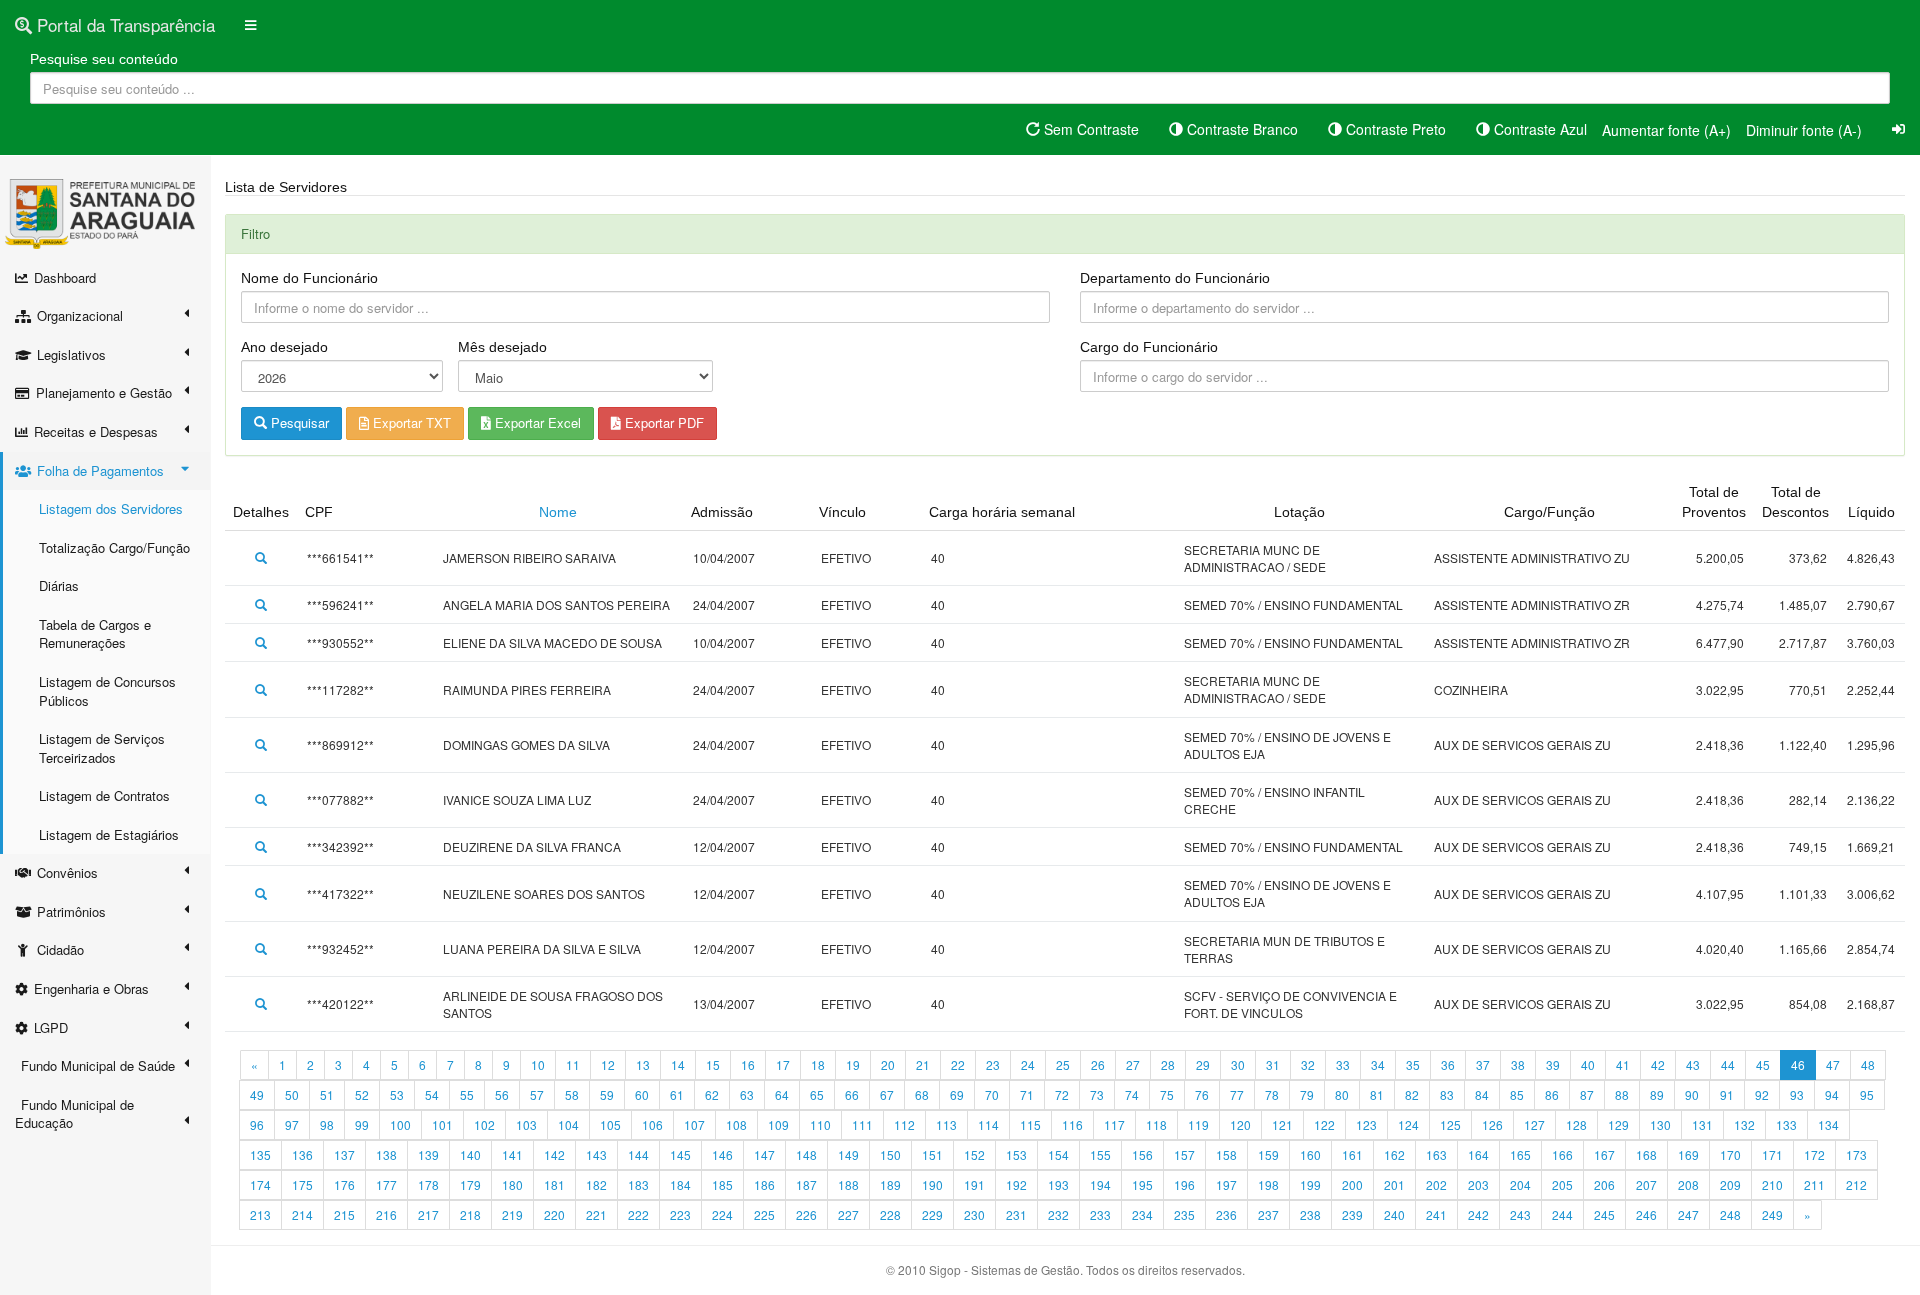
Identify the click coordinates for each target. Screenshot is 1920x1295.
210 (1772, 1184)
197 (1226, 1184)
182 (596, 1184)
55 (467, 1094)
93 (1797, 1094)
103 (526, 1124)
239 (1352, 1214)
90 (1692, 1094)
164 (1478, 1154)
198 (1268, 1184)
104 (568, 1124)
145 (680, 1154)
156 (1142, 1154)
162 (1394, 1154)
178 (428, 1184)
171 (1772, 1154)
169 (1688, 1154)
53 (397, 1094)
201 (1394, 1184)
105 (610, 1124)
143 (596, 1154)
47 (1833, 1064)
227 (848, 1214)
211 (1814, 1184)
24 (1028, 1064)
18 (818, 1064)
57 (537, 1094)
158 (1226, 1154)
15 (713, 1064)
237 (1268, 1214)
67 (887, 1094)
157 (1184, 1154)
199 (1310, 1184)
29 (1203, 1064)
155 (1100, 1154)
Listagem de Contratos (104, 795)
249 (1772, 1214)
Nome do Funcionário (309, 278)
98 (327, 1124)
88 (1622, 1094)
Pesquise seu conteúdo (104, 59)
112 (904, 1124)
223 (680, 1214)
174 (260, 1184)
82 (1412, 1094)
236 (1226, 1214)
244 (1562, 1214)
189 (890, 1184)
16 (748, 1064)
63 (747, 1094)
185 (722, 1184)
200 (1352, 1184)
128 (1576, 1124)
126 (1492, 1124)
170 (1730, 1154)
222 (638, 1214)
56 (502, 1094)
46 (1798, 1064)
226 (806, 1214)
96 (257, 1124)
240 (1394, 1214)
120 (1240, 1124)
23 (993, 1064)
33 (1343, 1064)
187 (806, 1184)
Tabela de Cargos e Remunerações (95, 634)
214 (302, 1214)
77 (1237, 1094)
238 (1310, 1214)
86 (1552, 1094)
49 (257, 1094)
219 (512, 1214)
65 (817, 1094)
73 (1097, 1094)
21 (923, 1064)
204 (1520, 1184)
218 (470, 1214)
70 (992, 1094)
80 (1342, 1094)
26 (1098, 1064)
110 (820, 1124)
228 (890, 1214)
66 (852, 1094)
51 (327, 1094)
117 (1114, 1124)
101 (442, 1124)
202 (1436, 1184)
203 (1478, 1184)
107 (694, 1124)
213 (260, 1214)
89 (1657, 1094)
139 (428, 1154)
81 (1377, 1094)
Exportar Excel (536, 422)
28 (1168, 1064)
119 (1198, 1124)
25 (1063, 1064)
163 (1436, 1154)
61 (677, 1094)
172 (1814, 1154)
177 (386, 1184)
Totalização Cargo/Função (114, 547)
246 (1646, 1214)
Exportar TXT (410, 422)
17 (783, 1064)
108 (736, 1124)
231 (1016, 1214)
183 (638, 1184)
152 (974, 1154)
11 (573, 1064)
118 (1156, 1124)
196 (1184, 1184)
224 (722, 1214)
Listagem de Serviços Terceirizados (102, 748)
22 (958, 1064)
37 (1483, 1064)
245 (1604, 1214)
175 (302, 1184)
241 (1436, 1214)
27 (1133, 1064)
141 (512, 1154)
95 (1867, 1094)
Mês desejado (502, 347)
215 (344, 1214)
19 (853, 1064)
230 (974, 1214)
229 (932, 1214)
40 (1588, 1064)
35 (1413, 1064)
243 (1520, 1214)
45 (1763, 1064)
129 (1618, 1124)
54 (432, 1094)
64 (782, 1094)
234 (1142, 1214)
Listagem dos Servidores (111, 508)
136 (302, 1154)
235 (1184, 1214)
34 (1378, 1064)
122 (1324, 1124)
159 (1268, 1154)
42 (1658, 1064)
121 (1282, 1124)
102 (484, 1124)
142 (554, 1154)
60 (642, 1094)
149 (848, 1154)
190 (932, 1184)
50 (292, 1094)
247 (1688, 1214)
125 (1450, 1124)
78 (1272, 1094)
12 (608, 1064)
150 (890, 1154)
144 (638, 1154)
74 (1132, 1094)
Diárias (59, 585)
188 (848, 1184)
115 (1030, 1124)
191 (974, 1184)
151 (932, 1154)
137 (344, 1154)
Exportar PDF (662, 422)
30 (1238, 1064)
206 (1604, 1184)
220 (554, 1214)
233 (1100, 1214)
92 (1762, 1094)
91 (1727, 1094)
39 (1553, 1064)
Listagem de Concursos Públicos (107, 691)
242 (1478, 1214)
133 (1786, 1124)
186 (764, 1184)
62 (712, 1094)
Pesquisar (298, 422)
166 (1562, 1154)
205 (1562, 1184)
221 (596, 1214)
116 (1072, 1124)
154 (1058, 1154)
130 (1660, 1124)
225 (764, 1214)
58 (572, 1094)
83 (1447, 1094)
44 (1728, 1064)
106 (652, 1124)
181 (554, 1184)
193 (1058, 1184)
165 (1520, 1154)
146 (722, 1154)
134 (1828, 1124)
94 (1832, 1094)
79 (1307, 1094)
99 (362, 1124)
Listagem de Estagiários (109, 834)
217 (428, 1214)
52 (362, 1094)
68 (922, 1094)
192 (1016, 1184)
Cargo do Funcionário (1149, 347)
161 (1352, 1154)
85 (1517, 1094)
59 (607, 1094)
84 (1482, 1094)
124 (1408, 1124)
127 (1534, 1124)
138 (386, 1154)
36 (1448, 1064)
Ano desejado (284, 347)
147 (764, 1154)
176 (344, 1184)
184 (680, 1184)
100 (400, 1124)
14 (678, 1064)
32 (1308, 1064)
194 (1100, 1184)
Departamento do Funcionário (1175, 278)
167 (1604, 1154)
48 (1868, 1064)
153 (1016, 1154)
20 (888, 1064)
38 (1518, 1064)
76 (1202, 1094)
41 (1623, 1064)
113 (946, 1124)
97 (292, 1124)
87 (1587, 1094)
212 (1856, 1184)
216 (386, 1214)
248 (1730, 1214)
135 (260, 1154)
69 (957, 1094)
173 (1856, 1154)
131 (1702, 1124)
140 (470, 1154)
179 (470, 1184)
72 (1062, 1094)
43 (1693, 1064)
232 (1058, 1214)
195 (1142, 1184)
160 (1310, 1154)
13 (643, 1064)
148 (806, 1154)
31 (1273, 1064)
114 (988, 1124)
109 (778, 1124)
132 (1744, 1124)
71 (1027, 1094)
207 (1646, 1184)
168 (1646, 1154)
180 (512, 1184)
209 (1730, 1184)
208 (1688, 1184)
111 (862, 1124)
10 (538, 1064)
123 (1366, 1124)
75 (1167, 1094)
